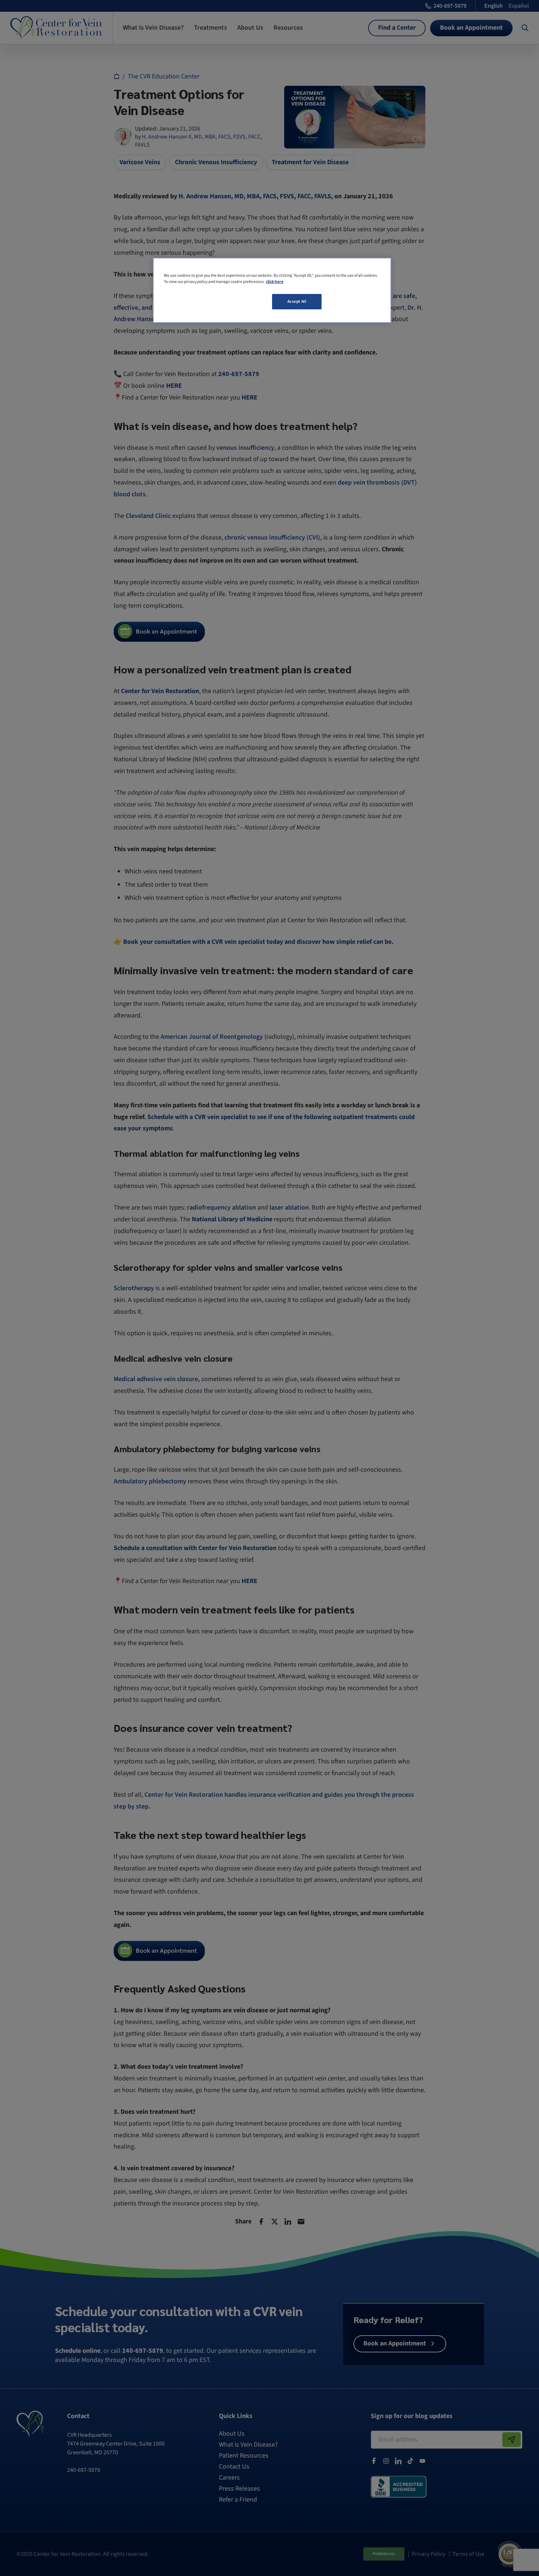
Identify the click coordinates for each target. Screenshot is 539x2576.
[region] (272, 290)
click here (275, 282)
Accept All (297, 301)
